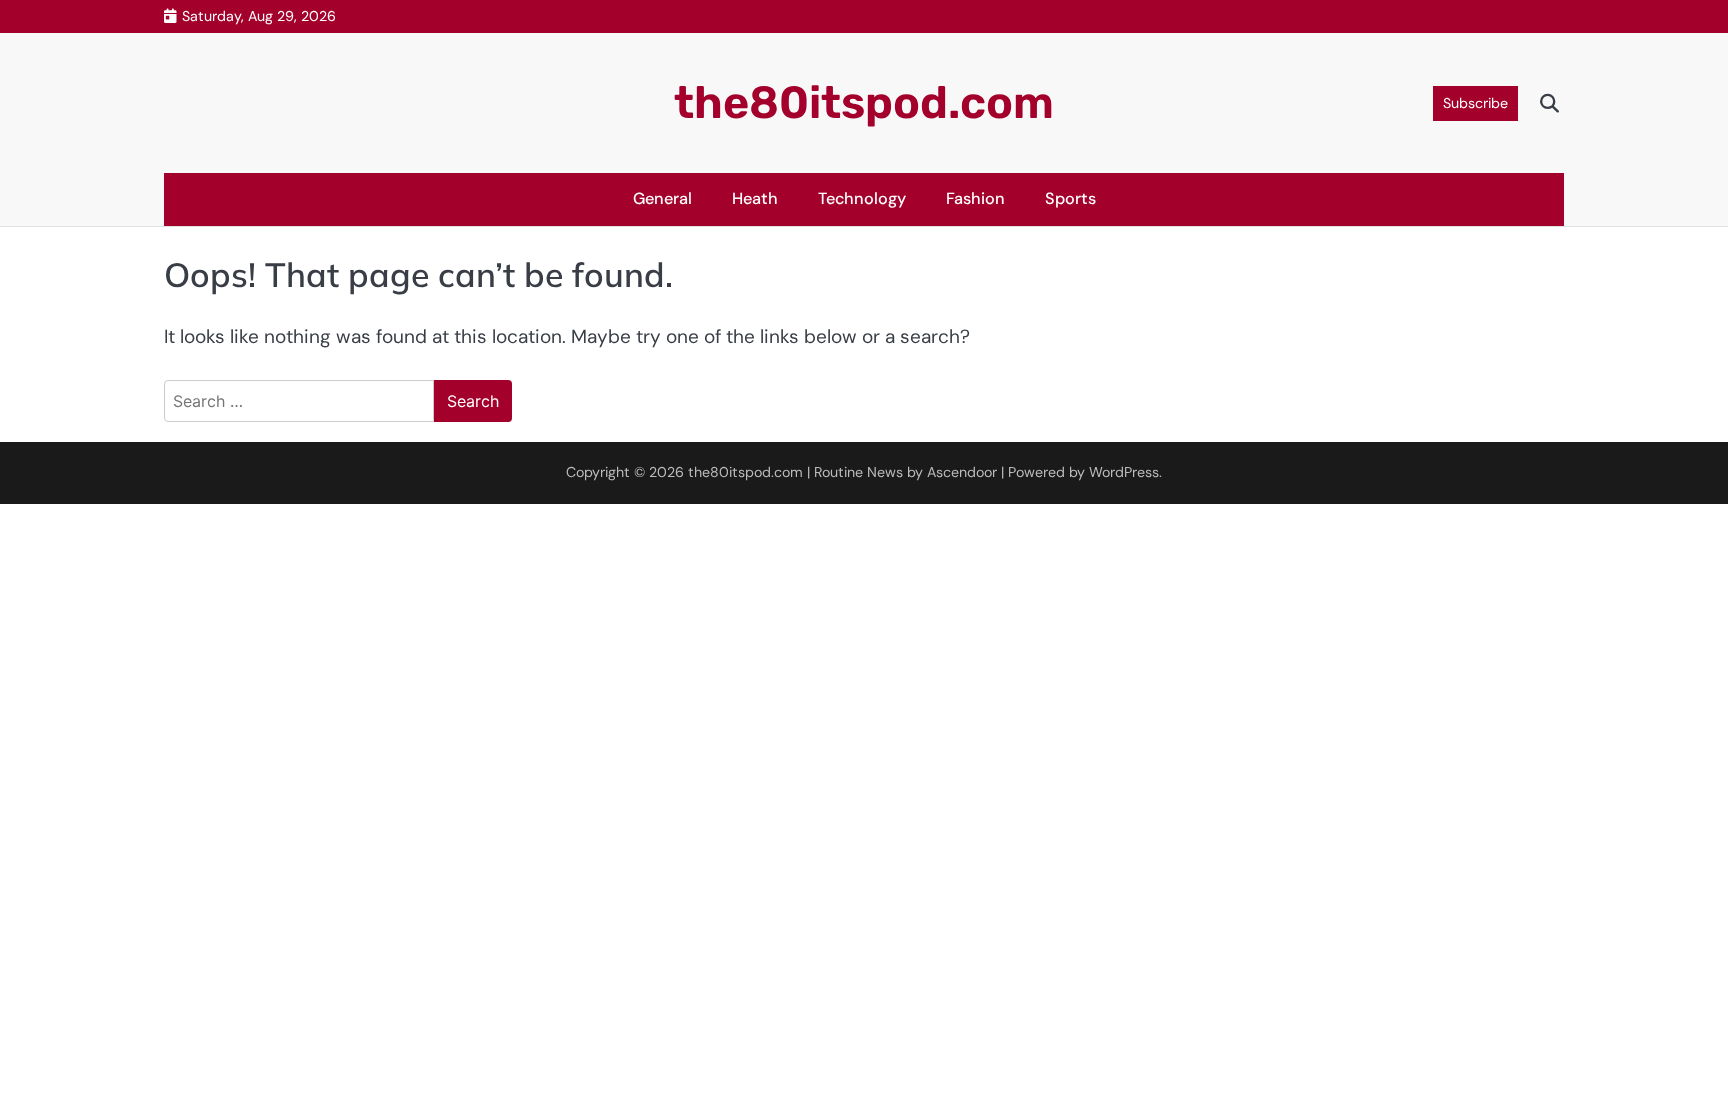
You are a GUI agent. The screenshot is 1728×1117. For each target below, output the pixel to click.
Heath (755, 198)
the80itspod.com (864, 102)
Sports (1070, 198)
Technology (862, 198)
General (662, 198)
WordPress (1124, 472)
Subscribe (1475, 103)
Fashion (975, 198)
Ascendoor (962, 472)
